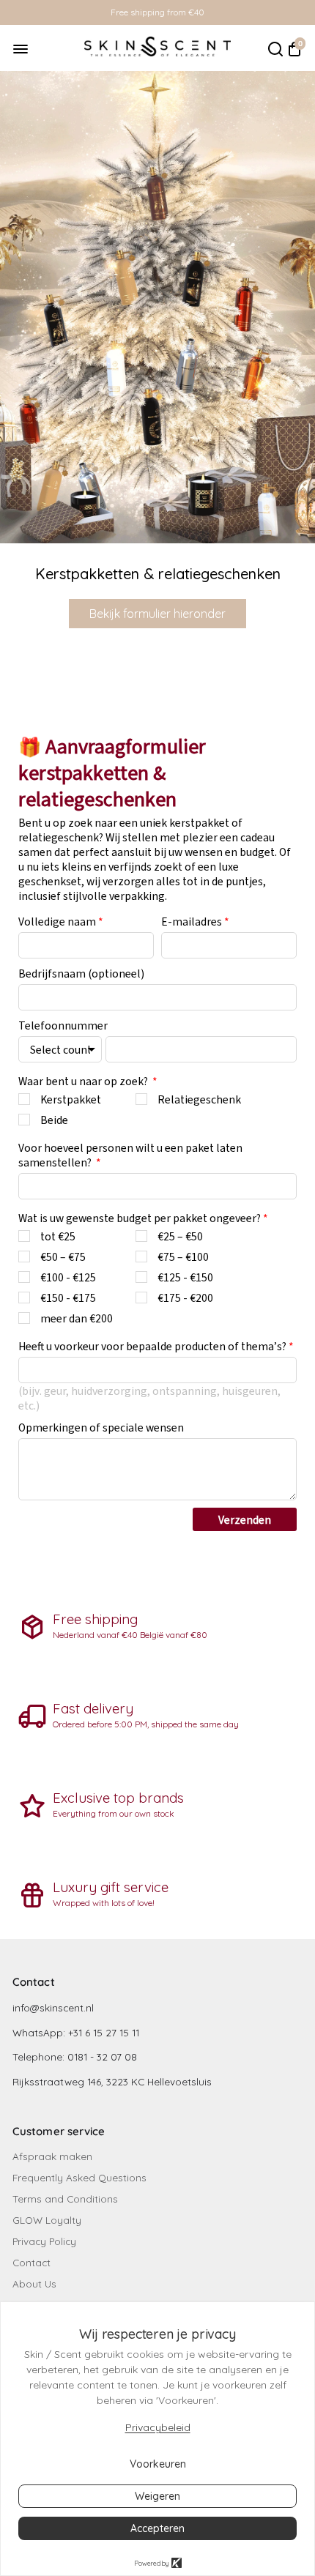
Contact (31, 2262)
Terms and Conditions (65, 2199)
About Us (34, 2283)
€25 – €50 (180, 1236)
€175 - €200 (185, 1298)
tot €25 (58, 1236)
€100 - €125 (68, 1277)
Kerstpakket (71, 1099)
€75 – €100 (183, 1257)
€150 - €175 (68, 1298)
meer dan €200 (77, 1318)
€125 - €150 (185, 1277)
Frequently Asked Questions (79, 2177)
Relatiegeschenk (199, 1099)
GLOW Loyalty (47, 2220)
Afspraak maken (52, 2156)
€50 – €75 (63, 1257)
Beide (54, 1120)
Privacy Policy (44, 2241)
